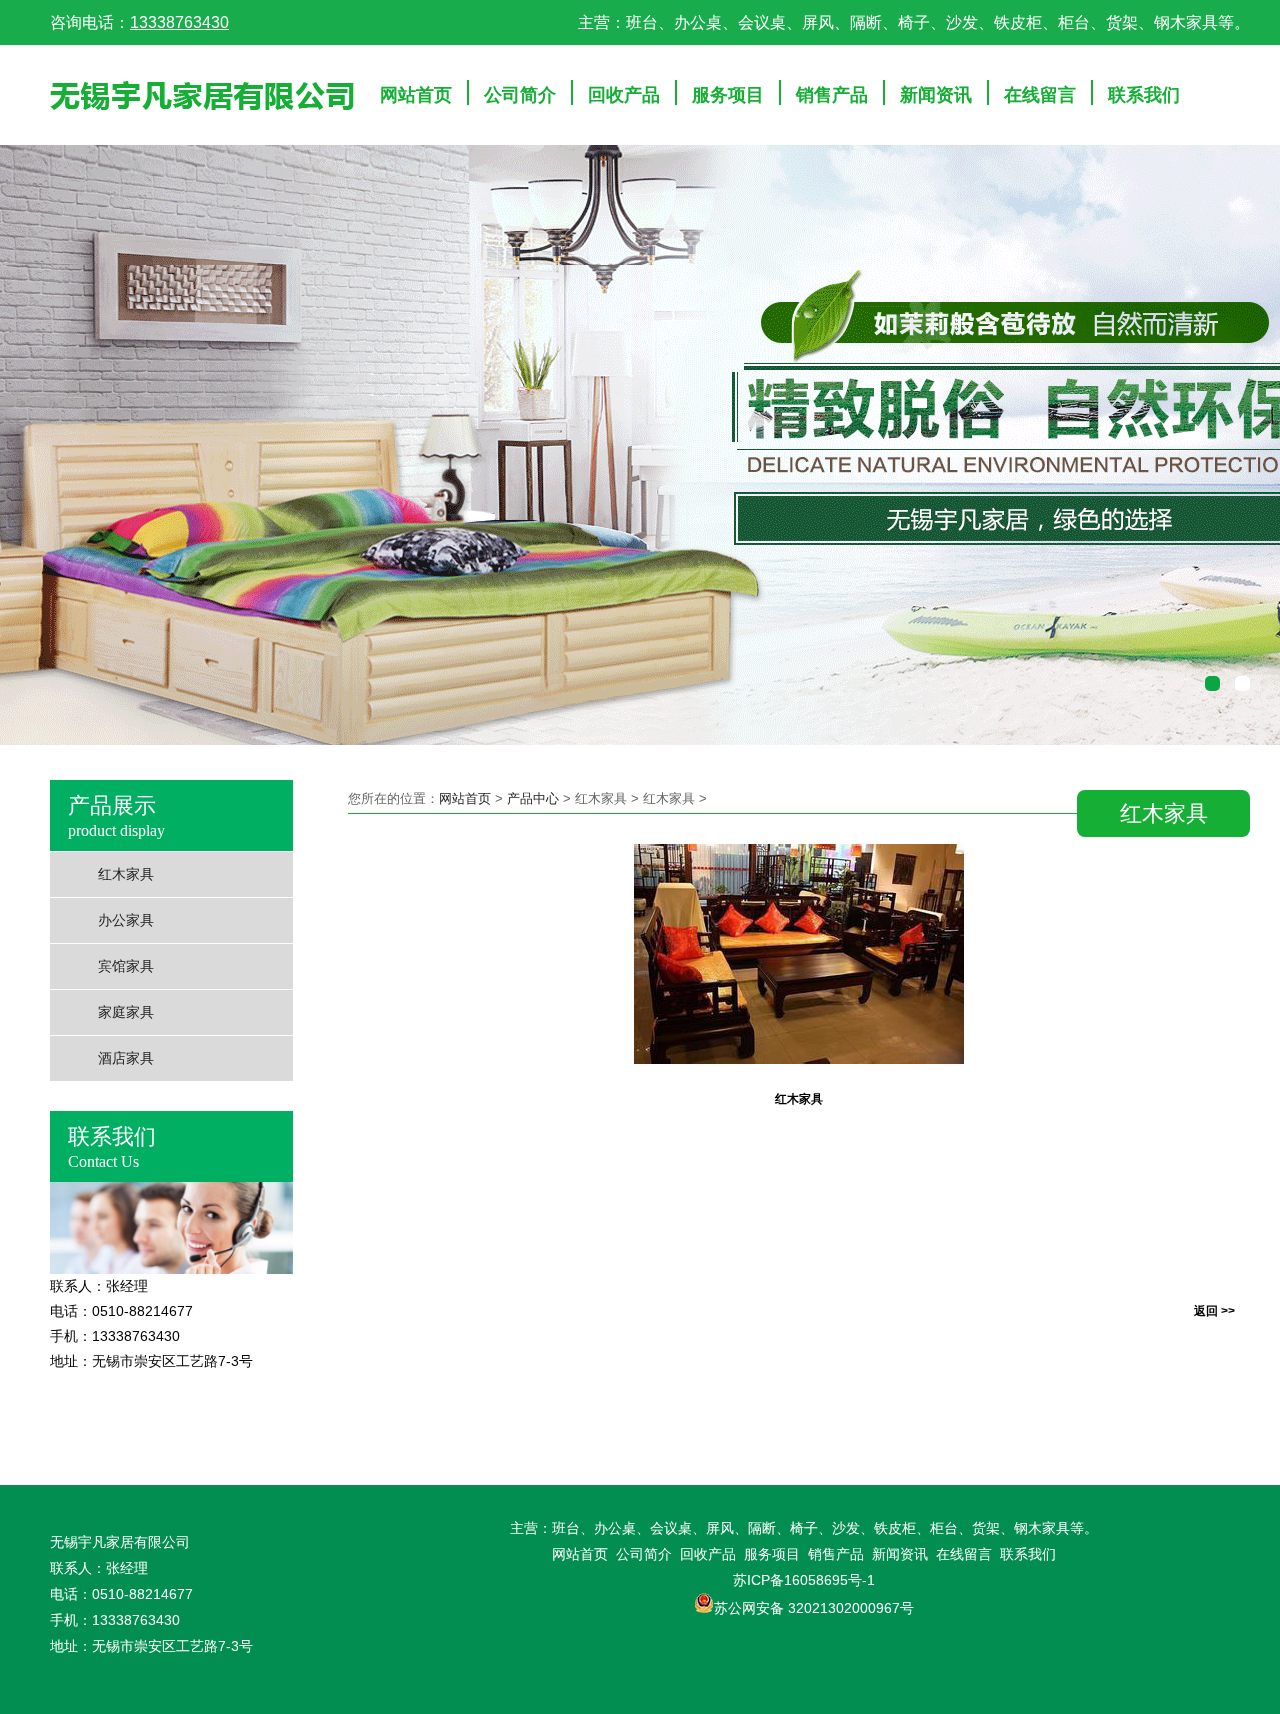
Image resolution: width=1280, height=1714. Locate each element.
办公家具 (126, 920)
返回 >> (1214, 1311)
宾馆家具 (126, 966)
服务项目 (728, 95)
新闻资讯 (936, 95)
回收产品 (624, 95)
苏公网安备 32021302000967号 (814, 1608)
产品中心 (533, 798)
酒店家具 (126, 1058)
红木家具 (126, 874)
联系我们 (1144, 95)
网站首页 (416, 95)
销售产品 (832, 95)
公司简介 (520, 95)
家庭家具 (126, 1012)
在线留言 (1040, 95)
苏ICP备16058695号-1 (804, 1580)
